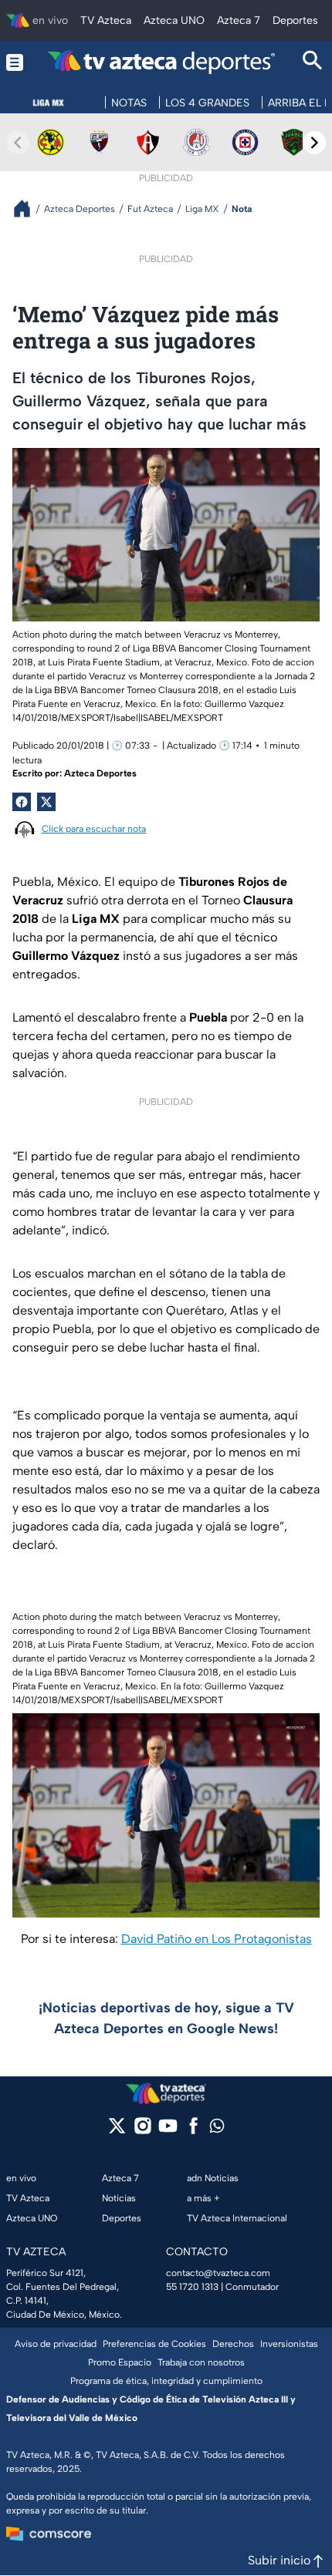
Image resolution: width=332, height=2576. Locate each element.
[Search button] (313, 62)
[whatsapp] (217, 2129)
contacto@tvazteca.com (218, 2273)
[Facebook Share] (22, 802)
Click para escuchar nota (94, 829)
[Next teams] (314, 143)
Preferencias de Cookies (154, 2344)
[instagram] (142, 2131)
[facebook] (193, 2131)
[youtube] (168, 2131)
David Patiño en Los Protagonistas (217, 1939)
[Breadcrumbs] (28, 209)
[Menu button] (15, 62)
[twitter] (117, 2131)
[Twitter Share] (46, 802)
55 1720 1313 (192, 2287)
